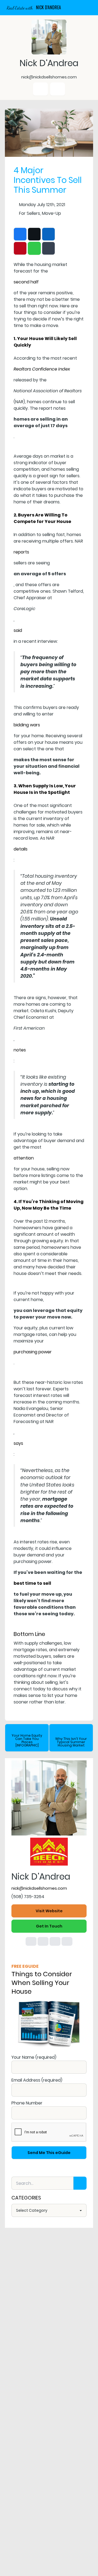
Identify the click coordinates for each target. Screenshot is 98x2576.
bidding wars (27, 725)
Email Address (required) (37, 2080)
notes (20, 1050)
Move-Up (51, 213)
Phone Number (27, 2103)
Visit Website (49, 1911)
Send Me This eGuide (49, 2153)
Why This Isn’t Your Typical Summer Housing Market (71, 1742)
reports (21, 552)
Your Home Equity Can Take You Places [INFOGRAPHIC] (27, 1740)
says (18, 1443)
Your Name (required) (34, 2057)
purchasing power (33, 1352)
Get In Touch (49, 1926)
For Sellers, (30, 213)
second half (26, 282)
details (21, 849)
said (18, 630)
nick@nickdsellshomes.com (39, 1888)
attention (24, 1158)
